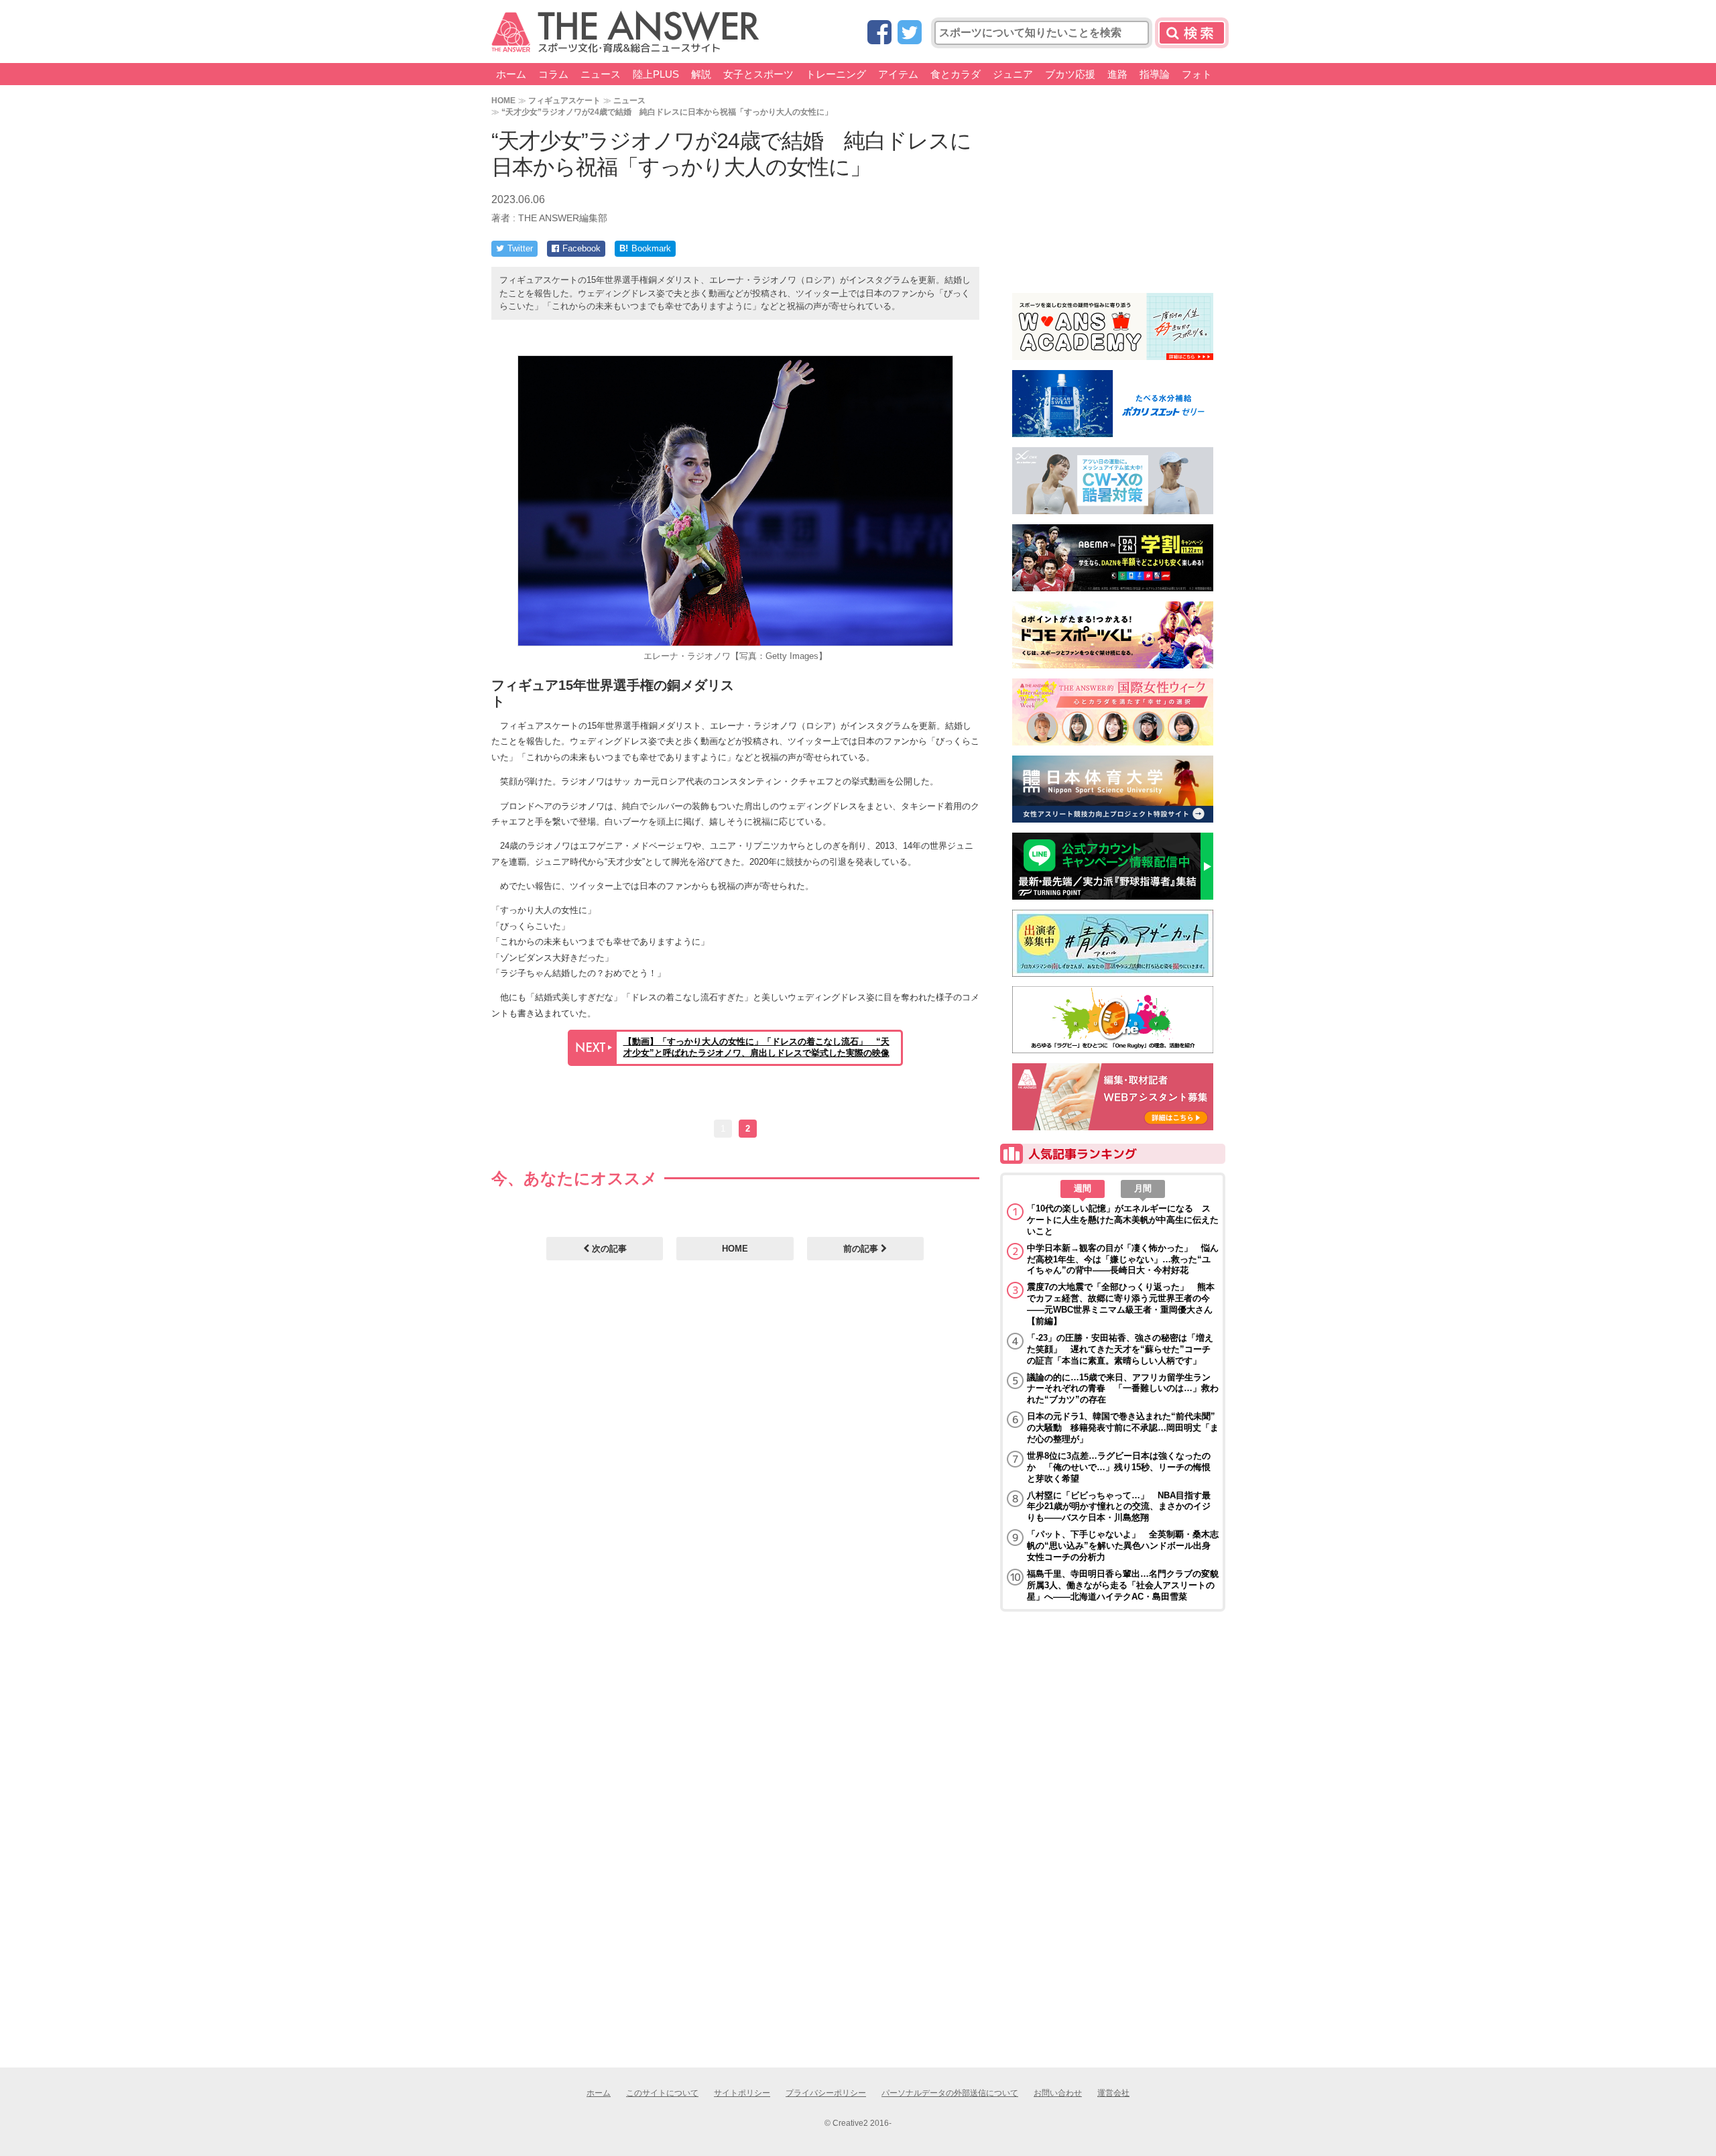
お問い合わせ (1058, 2093)
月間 (1143, 1188)
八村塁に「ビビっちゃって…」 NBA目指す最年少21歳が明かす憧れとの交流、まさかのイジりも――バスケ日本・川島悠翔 (1119, 1507)
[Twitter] (910, 33)
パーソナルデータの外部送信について (950, 2093)
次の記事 (608, 1249)
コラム (553, 74)
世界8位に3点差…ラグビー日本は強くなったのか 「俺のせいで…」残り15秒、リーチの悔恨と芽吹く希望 (1119, 1467)
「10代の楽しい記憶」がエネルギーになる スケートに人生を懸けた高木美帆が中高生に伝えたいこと (1123, 1220)
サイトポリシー (742, 2093)
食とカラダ (956, 74)
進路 (1117, 74)
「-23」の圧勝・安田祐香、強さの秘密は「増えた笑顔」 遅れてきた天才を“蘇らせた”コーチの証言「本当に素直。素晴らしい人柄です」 (1120, 1349)
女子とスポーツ (758, 74)
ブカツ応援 (1070, 74)
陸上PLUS (656, 74)
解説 (701, 74)
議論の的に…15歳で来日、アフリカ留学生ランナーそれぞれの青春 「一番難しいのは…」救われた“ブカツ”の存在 (1123, 1389)
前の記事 (862, 1249)
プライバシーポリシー (826, 2093)
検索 (1192, 33)
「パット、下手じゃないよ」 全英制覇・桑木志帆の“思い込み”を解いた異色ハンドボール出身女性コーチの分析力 (1123, 1546)
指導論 (1155, 74)
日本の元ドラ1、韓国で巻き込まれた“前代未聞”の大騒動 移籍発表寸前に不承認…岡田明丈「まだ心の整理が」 (1123, 1428)
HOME (503, 100)
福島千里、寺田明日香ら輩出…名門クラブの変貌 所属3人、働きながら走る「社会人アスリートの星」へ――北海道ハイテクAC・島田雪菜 (1123, 1585)
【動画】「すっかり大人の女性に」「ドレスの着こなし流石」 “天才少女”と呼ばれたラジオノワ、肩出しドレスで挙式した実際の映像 (756, 1047)
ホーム (511, 74)
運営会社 (1113, 2093)
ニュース (601, 74)
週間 (1083, 1188)
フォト (1197, 74)
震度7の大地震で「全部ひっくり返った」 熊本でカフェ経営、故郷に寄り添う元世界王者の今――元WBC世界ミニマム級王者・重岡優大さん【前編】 (1121, 1304)
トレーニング (836, 74)
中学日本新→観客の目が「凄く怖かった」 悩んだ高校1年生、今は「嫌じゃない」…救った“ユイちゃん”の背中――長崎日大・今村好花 (1123, 1259)
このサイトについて (662, 2093)
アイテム (898, 74)
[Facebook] (879, 33)
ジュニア (1013, 74)
